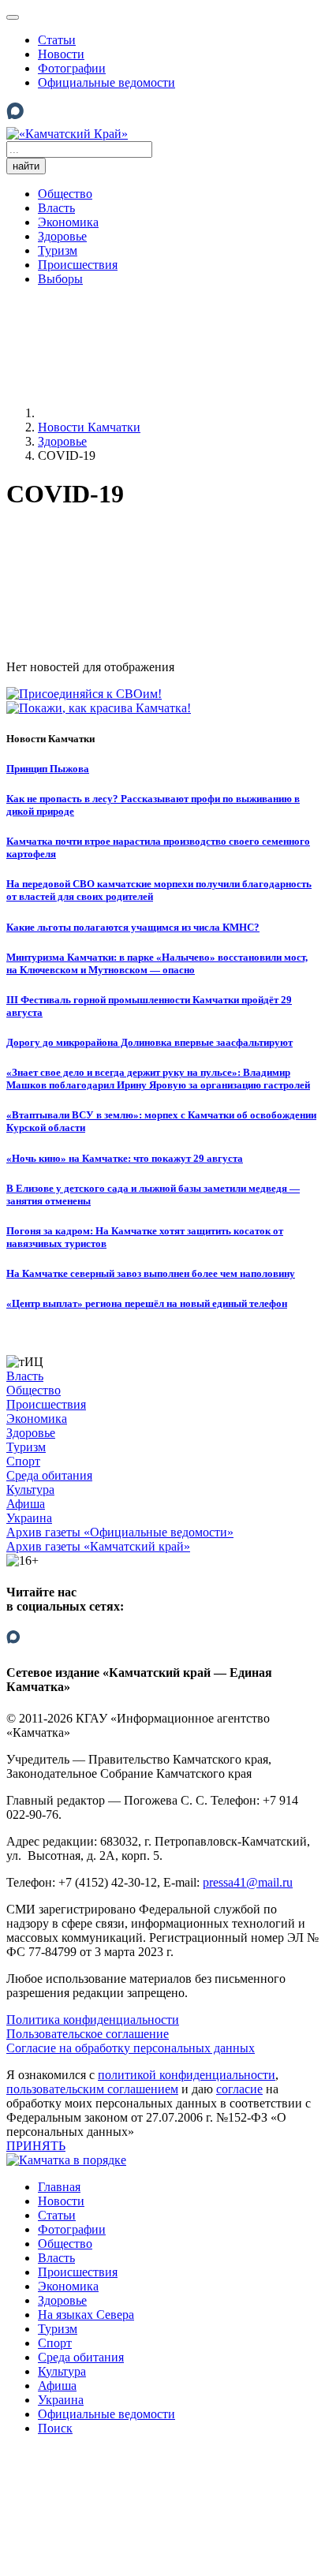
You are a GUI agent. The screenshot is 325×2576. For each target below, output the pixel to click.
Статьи (57, 40)
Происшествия (78, 265)
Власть (56, 208)
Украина (29, 1518)
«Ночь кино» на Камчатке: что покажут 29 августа (125, 1158)
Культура (30, 1490)
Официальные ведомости (106, 82)
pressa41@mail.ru (248, 1882)
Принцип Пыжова (48, 769)
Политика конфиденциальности (93, 2020)
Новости (61, 54)
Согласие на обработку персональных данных (131, 2048)
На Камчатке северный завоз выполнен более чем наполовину (151, 1273)
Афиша (26, 1504)
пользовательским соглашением (92, 2089)
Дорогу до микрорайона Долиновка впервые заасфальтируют (149, 1042)
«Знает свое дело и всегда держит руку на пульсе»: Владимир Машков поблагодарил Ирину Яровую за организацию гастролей (158, 1079)
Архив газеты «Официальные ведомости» (120, 1532)
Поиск (55, 2428)
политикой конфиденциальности (187, 2075)
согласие (239, 2089)
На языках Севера (86, 2315)
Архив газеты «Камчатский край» (98, 1546)
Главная (59, 2187)
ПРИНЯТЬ (36, 2146)
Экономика (68, 222)
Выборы (60, 279)
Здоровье (62, 236)
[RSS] (125, 620)
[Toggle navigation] (13, 17)
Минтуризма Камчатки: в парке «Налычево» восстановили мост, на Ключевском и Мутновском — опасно (157, 963)
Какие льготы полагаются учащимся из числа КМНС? (133, 927)
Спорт (23, 1461)
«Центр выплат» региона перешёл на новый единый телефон (147, 1303)
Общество (65, 194)
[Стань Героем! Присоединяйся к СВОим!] (84, 694)
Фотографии (72, 68)
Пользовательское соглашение (88, 2034)
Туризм (58, 250)
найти (26, 166)
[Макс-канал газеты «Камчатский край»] (15, 119)
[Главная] (156, 413)
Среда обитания (49, 1475)
